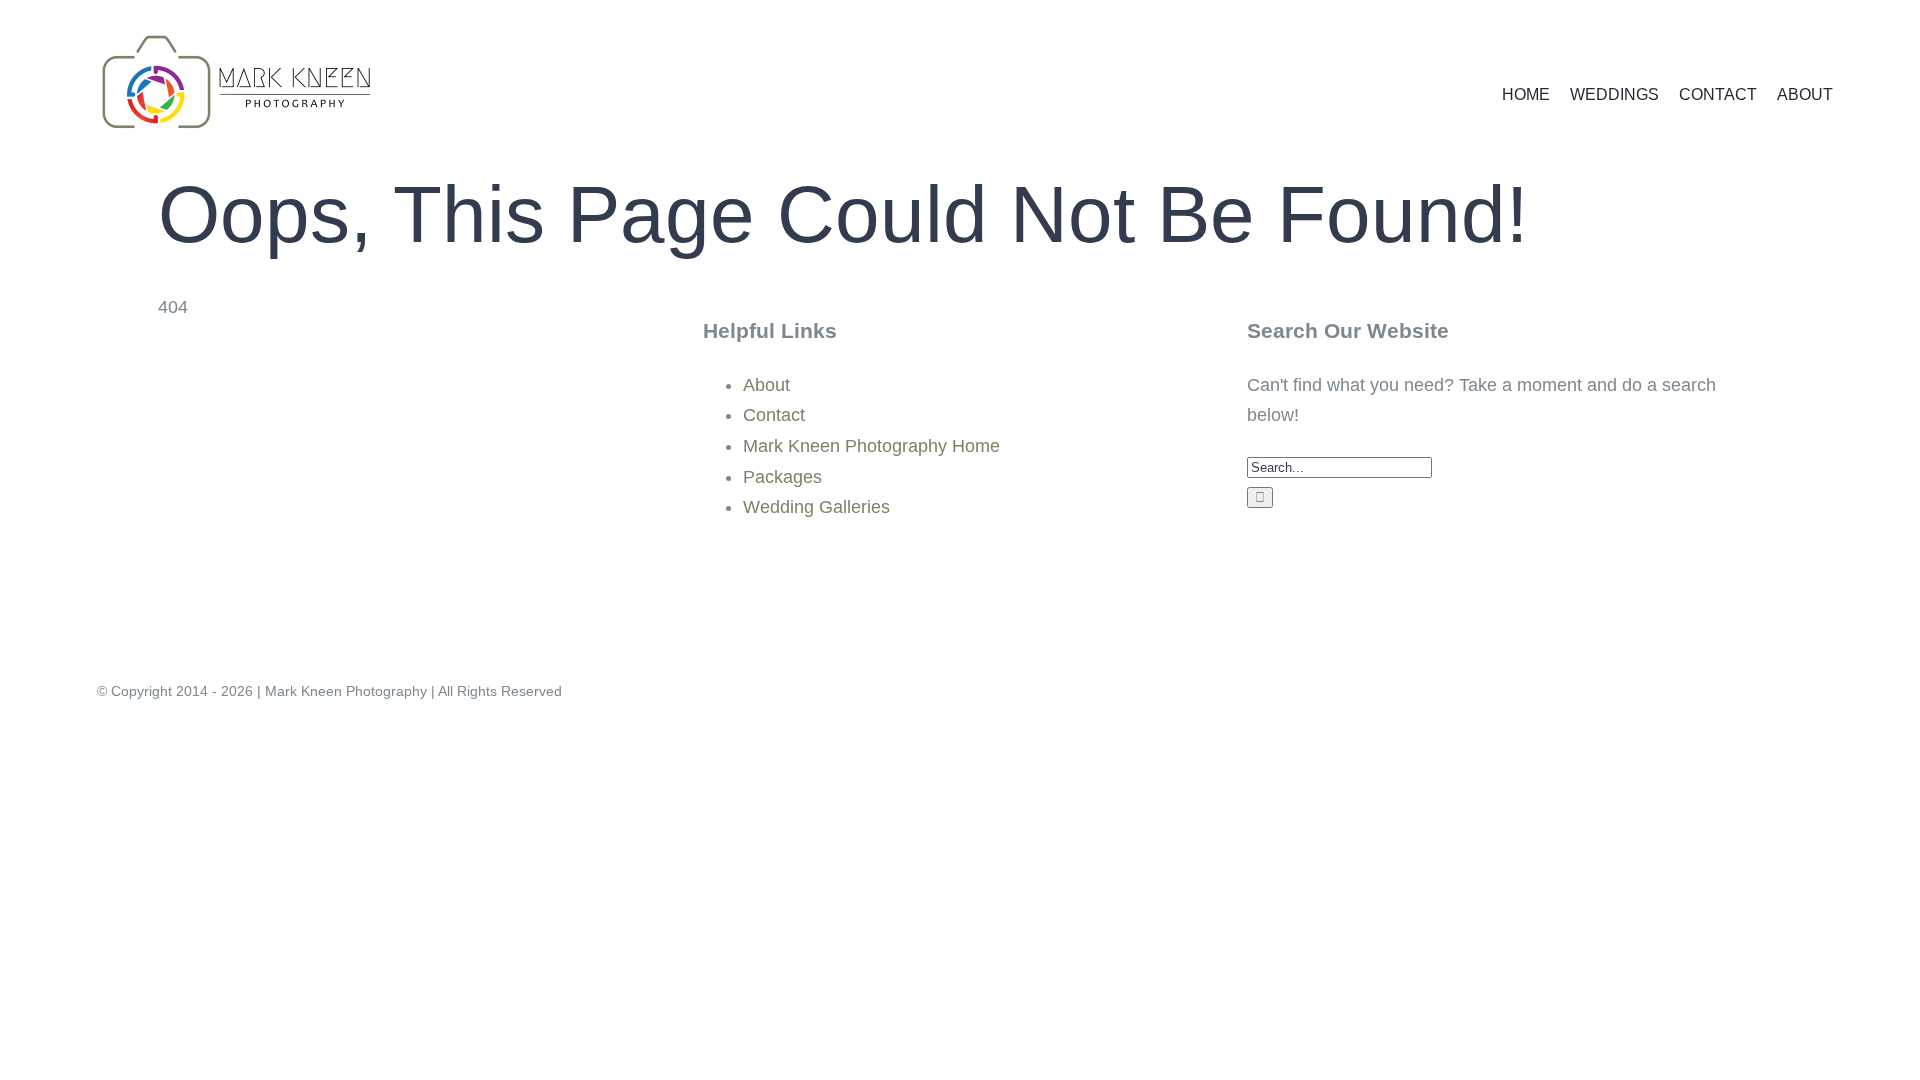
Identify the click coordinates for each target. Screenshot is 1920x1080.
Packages (782, 477)
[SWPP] (209, 570)
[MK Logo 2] (237, 29)
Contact (774, 415)
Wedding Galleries (816, 507)
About (766, 385)
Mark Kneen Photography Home (871, 446)
